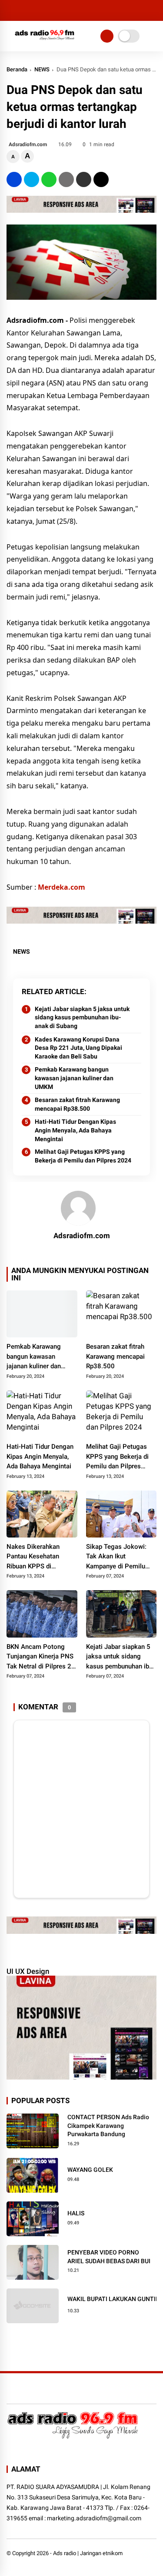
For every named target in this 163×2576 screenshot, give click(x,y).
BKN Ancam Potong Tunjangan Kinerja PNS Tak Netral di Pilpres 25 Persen (41, 1657)
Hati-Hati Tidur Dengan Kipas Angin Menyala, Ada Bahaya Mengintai (75, 1130)
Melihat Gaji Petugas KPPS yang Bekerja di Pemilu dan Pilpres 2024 (83, 1156)
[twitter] (32, 179)
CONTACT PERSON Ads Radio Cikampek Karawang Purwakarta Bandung (108, 2125)
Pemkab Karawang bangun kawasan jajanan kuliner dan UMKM (74, 1078)
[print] (66, 179)
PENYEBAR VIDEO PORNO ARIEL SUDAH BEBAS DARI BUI (109, 2257)
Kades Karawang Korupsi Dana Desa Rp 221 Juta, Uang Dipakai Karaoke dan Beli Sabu (78, 1048)
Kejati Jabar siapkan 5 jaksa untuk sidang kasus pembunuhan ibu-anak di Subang (82, 1017)
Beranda (17, 69)
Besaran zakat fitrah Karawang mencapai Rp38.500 (77, 1104)
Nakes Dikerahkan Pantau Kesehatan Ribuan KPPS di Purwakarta (33, 1557)
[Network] (107, 36)
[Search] (153, 11)
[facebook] (14, 179)
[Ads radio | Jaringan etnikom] (45, 42)
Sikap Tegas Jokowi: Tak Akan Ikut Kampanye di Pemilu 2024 (116, 1557)
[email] (84, 179)
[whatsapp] (49, 179)
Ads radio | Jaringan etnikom (88, 2553)
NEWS (42, 69)
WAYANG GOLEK (90, 2170)
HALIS (76, 2213)
